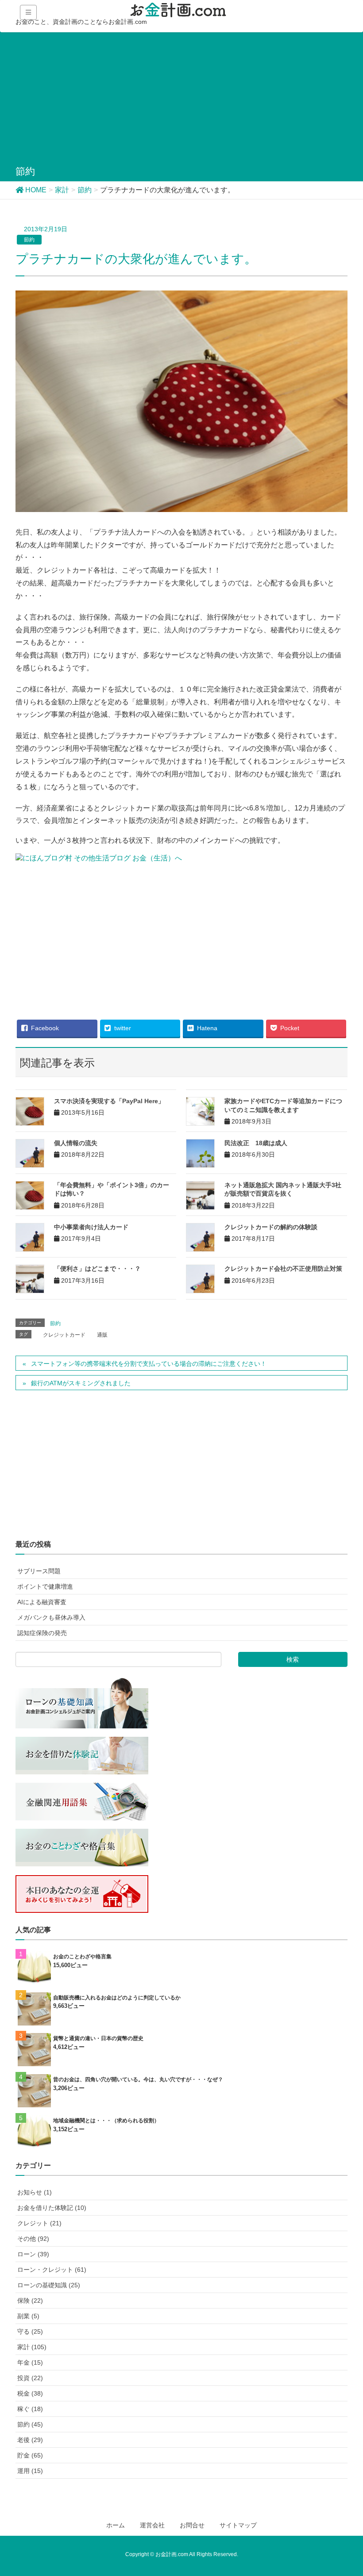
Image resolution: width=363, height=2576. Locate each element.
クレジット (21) (39, 2223)
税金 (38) (30, 2393)
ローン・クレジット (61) (52, 2270)
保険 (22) (30, 2301)
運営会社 (152, 2525)
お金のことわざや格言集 (82, 1957)
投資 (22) (30, 2378)
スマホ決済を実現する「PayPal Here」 (109, 1101)
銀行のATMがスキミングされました (81, 1383)
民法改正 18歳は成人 (256, 1143)
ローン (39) (33, 2254)
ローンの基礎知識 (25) (49, 2285)
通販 (102, 1335)
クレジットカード (64, 1335)
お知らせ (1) (35, 2192)
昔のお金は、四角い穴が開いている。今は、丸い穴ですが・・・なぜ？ (138, 2079)
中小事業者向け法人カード (91, 1227)
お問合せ (192, 2525)
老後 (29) (30, 2440)
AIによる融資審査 (42, 1602)
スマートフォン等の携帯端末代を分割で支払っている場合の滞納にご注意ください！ (149, 1364)
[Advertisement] (181, 100)
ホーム (116, 2525)
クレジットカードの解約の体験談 (271, 1227)
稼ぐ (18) (30, 2409)
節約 (29, 240)
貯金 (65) (30, 2455)
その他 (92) (33, 2239)
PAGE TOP (356, 2487)
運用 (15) (30, 2471)
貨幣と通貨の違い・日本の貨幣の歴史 (98, 2038)
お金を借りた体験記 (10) (52, 2208)
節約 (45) (30, 2424)
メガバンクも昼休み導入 (51, 1617)
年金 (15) (30, 2362)
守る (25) (30, 2331)
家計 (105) (32, 2347)
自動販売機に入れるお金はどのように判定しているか (117, 1998)
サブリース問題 (39, 1571)
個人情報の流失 (76, 1143)
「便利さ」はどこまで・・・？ (97, 1269)
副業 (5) (28, 2316)
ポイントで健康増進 (45, 1586)
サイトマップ (238, 2525)
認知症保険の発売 (42, 1633)
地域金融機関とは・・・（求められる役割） (106, 2121)
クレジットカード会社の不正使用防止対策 (283, 1269)
